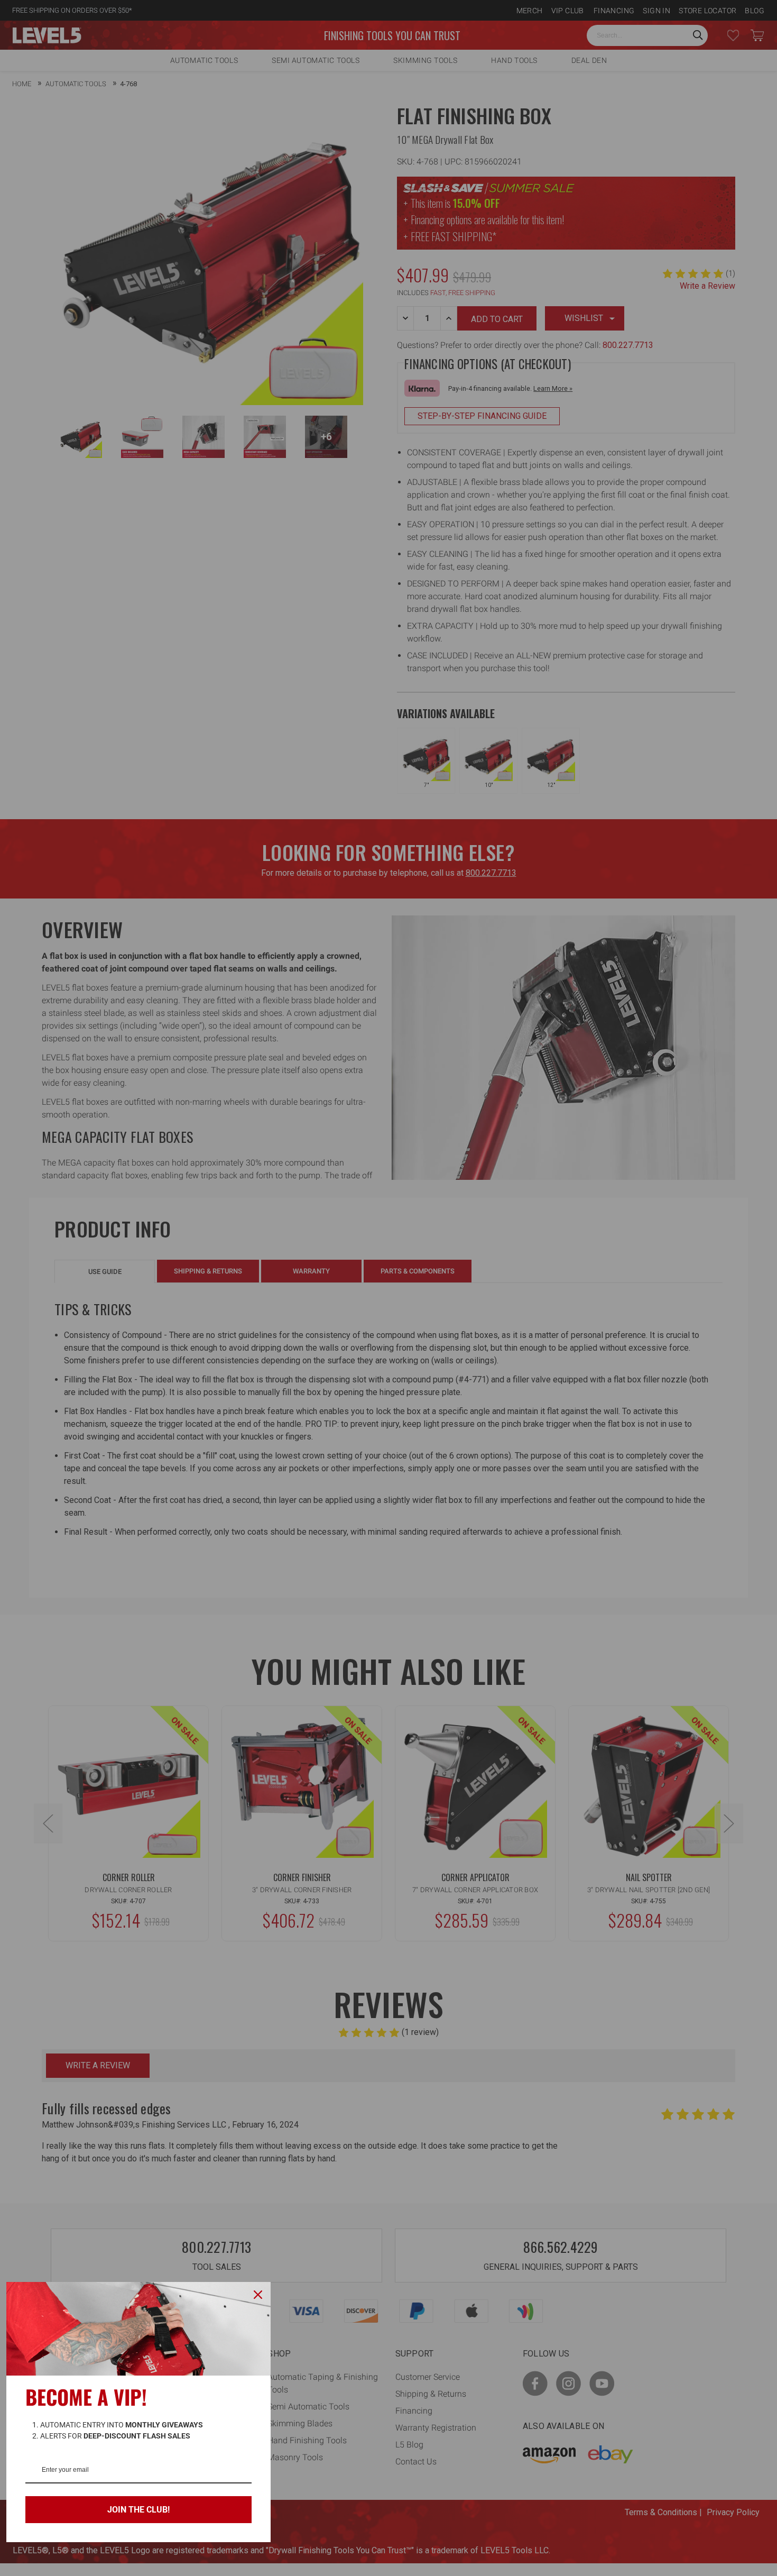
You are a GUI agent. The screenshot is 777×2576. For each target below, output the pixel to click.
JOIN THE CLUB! (138, 2510)
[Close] (258, 2295)
